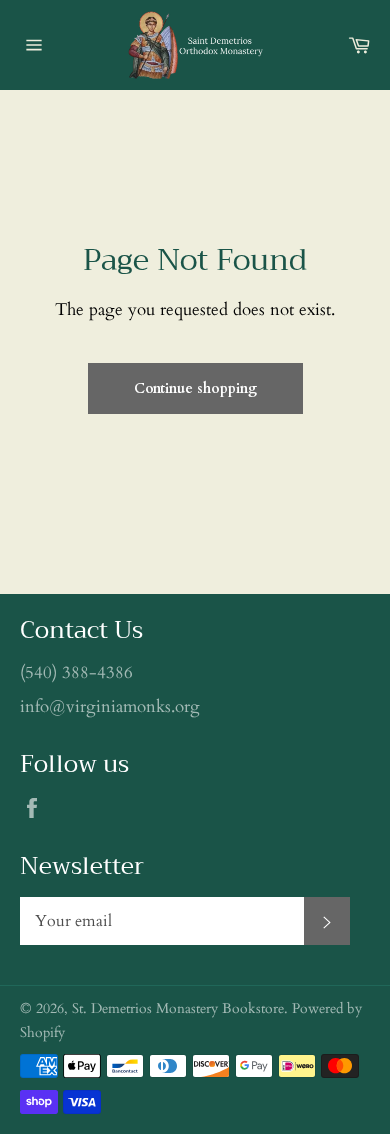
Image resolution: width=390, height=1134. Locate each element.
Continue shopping (195, 388)
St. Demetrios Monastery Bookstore (178, 1009)
